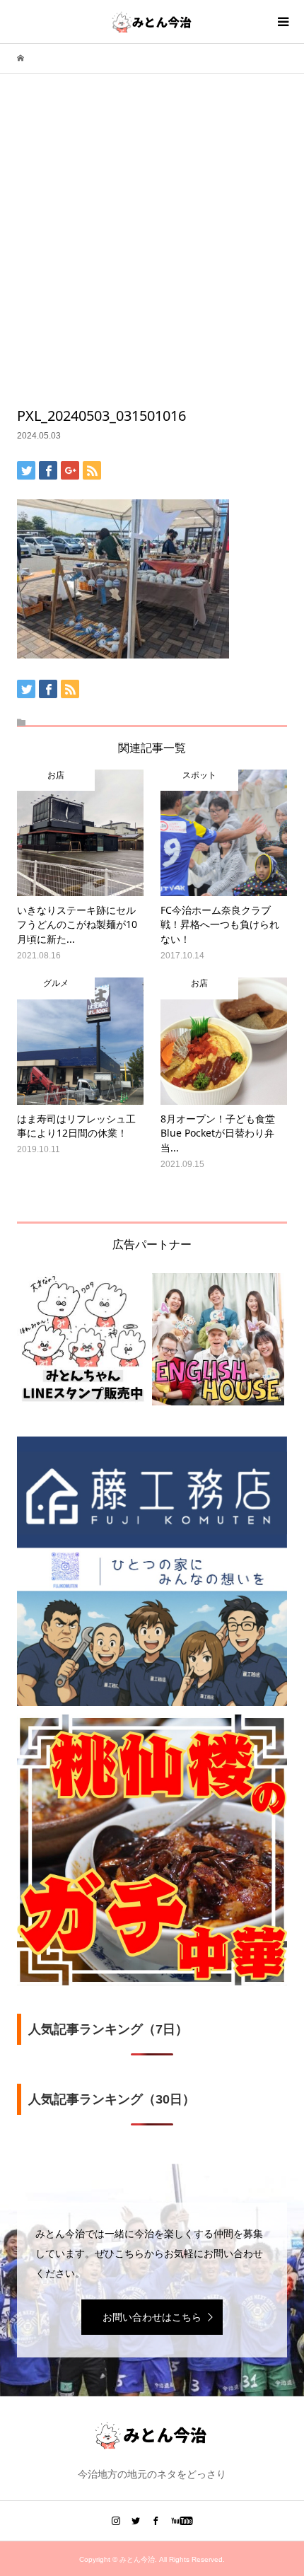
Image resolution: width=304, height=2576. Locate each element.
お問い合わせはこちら (152, 2317)
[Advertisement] (152, 247)
